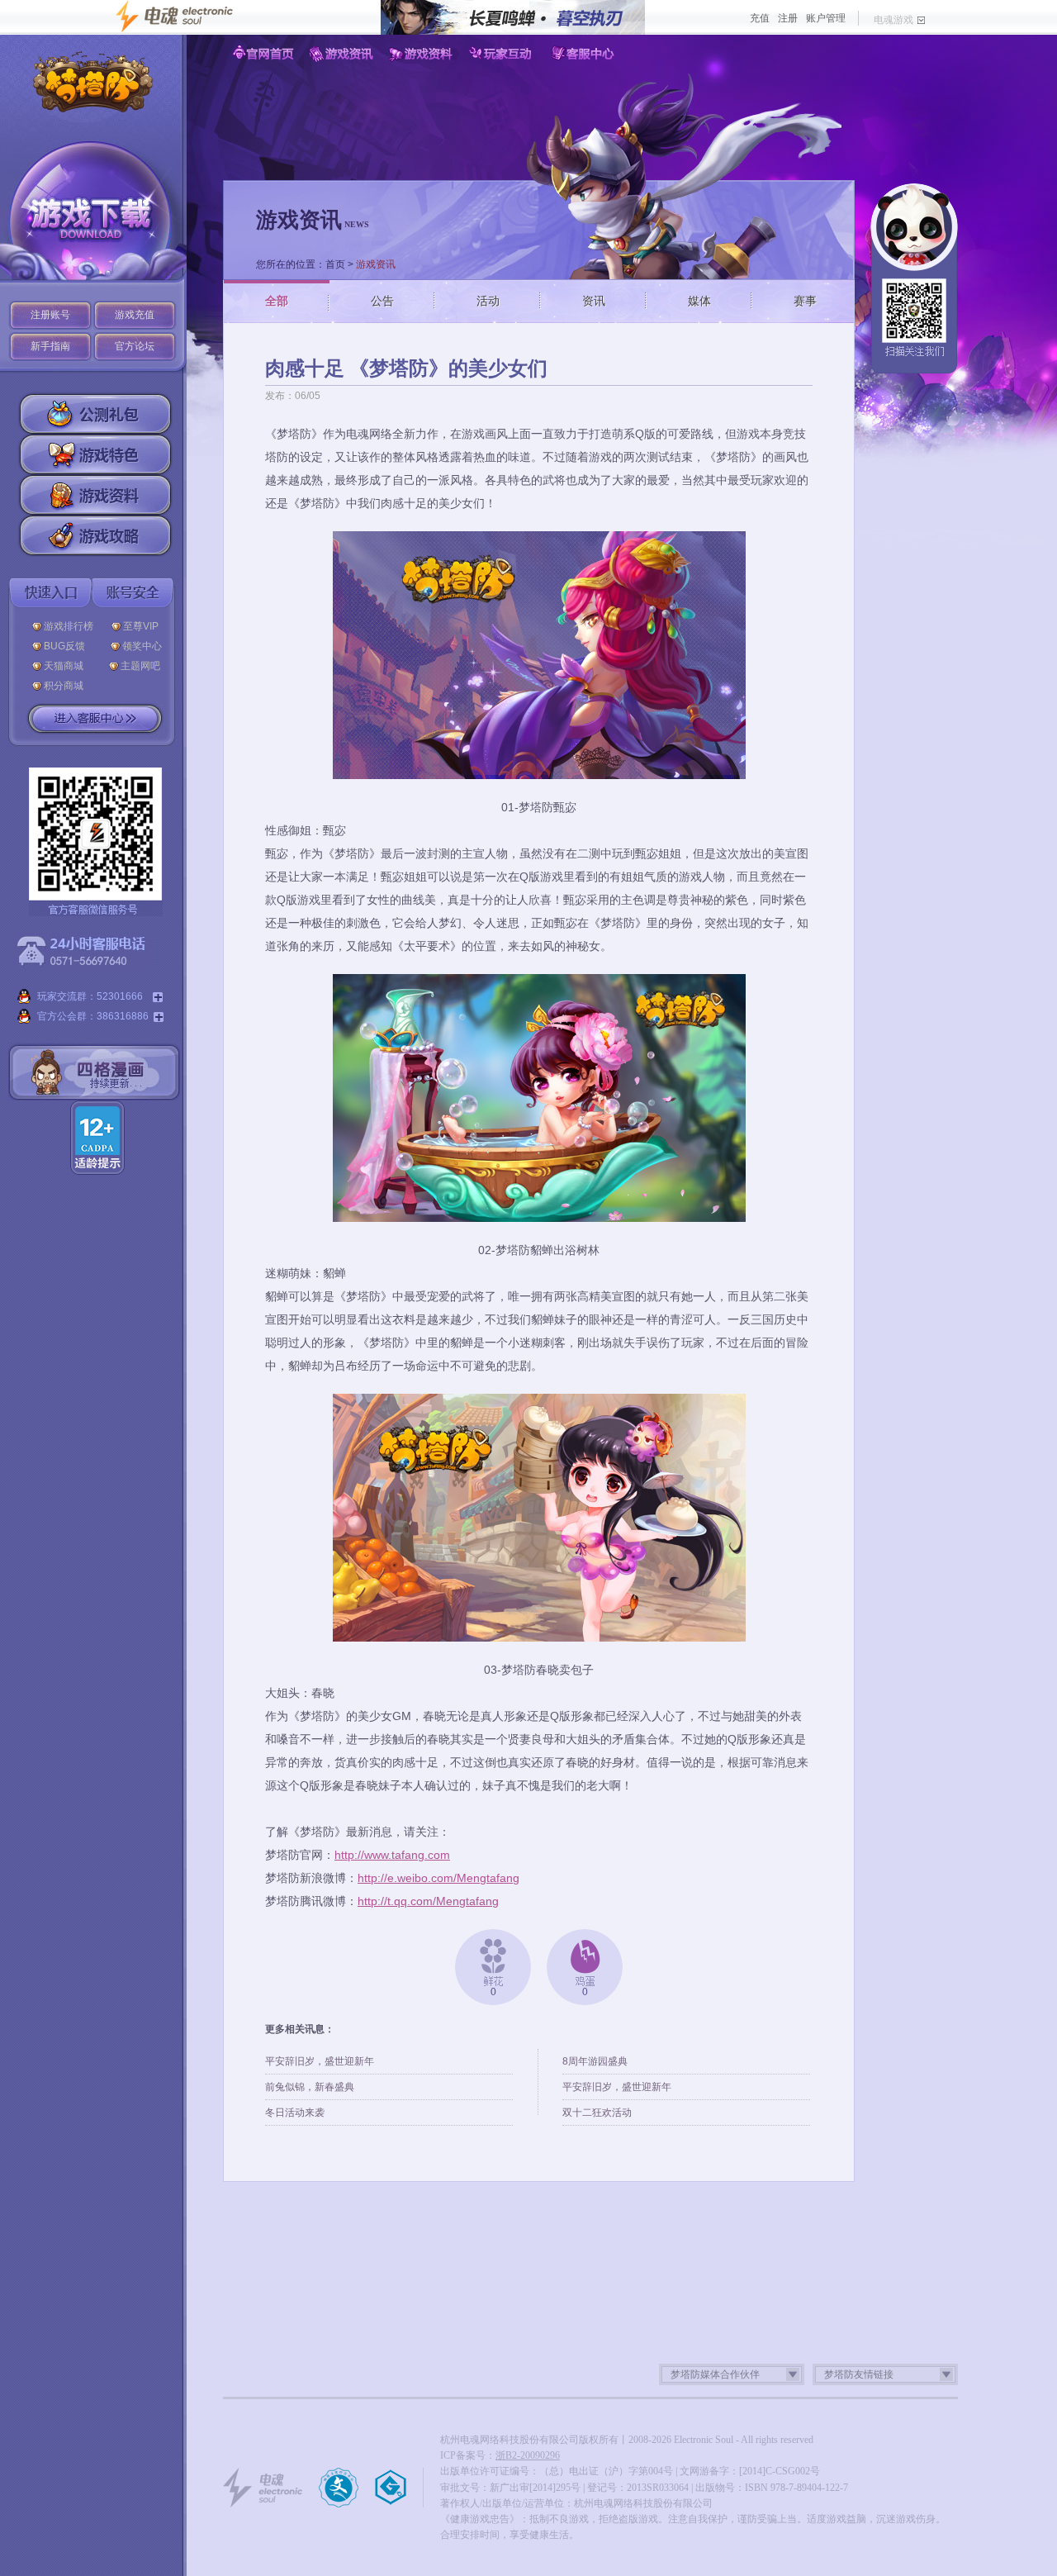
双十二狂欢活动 (597, 2113)
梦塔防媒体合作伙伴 (715, 2374)
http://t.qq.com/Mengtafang (428, 1901)
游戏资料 (423, 54)
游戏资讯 (343, 54)
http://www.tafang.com (392, 1855)
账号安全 (133, 593)
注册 (788, 18)
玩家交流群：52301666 (92, 996)
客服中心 (583, 54)
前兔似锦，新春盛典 (310, 2087)
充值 (760, 18)
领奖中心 (142, 646)
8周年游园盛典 (595, 2061)
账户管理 (826, 18)
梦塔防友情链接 (859, 2374)
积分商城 (64, 686)
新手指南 (50, 346)
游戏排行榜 (69, 626)
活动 (488, 301)
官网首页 (263, 54)
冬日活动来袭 (295, 2113)
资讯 (594, 301)
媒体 (699, 301)
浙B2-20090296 (528, 2455)
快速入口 (50, 593)
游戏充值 (135, 315)
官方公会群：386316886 (93, 1016)
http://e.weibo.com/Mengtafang (438, 1878)
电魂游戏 (893, 20)
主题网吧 (140, 666)
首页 (335, 264)
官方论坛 (135, 346)
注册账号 (50, 315)
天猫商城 (67, 666)
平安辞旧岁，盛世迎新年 (320, 2061)
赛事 (805, 301)
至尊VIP (143, 626)
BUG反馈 (68, 646)
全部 (277, 301)
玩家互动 (503, 54)
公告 (382, 301)
